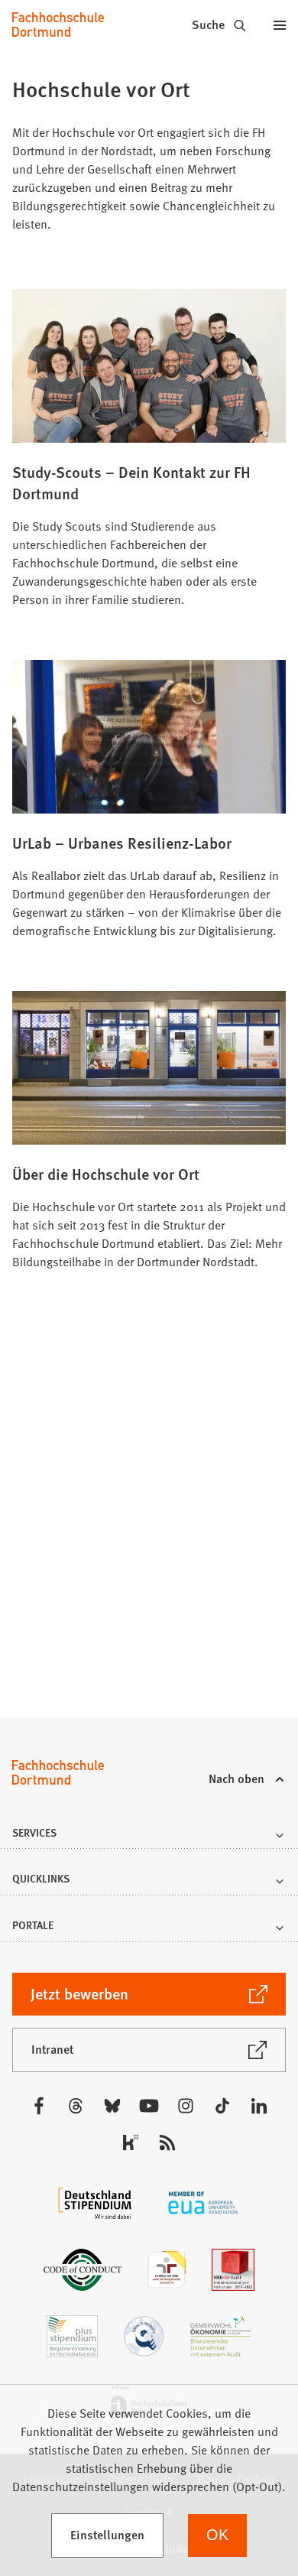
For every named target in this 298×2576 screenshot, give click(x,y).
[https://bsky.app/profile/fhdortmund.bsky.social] (112, 2106)
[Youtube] (149, 2106)
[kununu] (131, 2142)
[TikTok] (222, 2106)
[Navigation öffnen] (280, 24)
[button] (149, 1837)
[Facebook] (39, 2106)
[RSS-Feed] (167, 2142)
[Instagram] (186, 2106)
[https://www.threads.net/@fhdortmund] (76, 2106)
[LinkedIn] (259, 2106)
